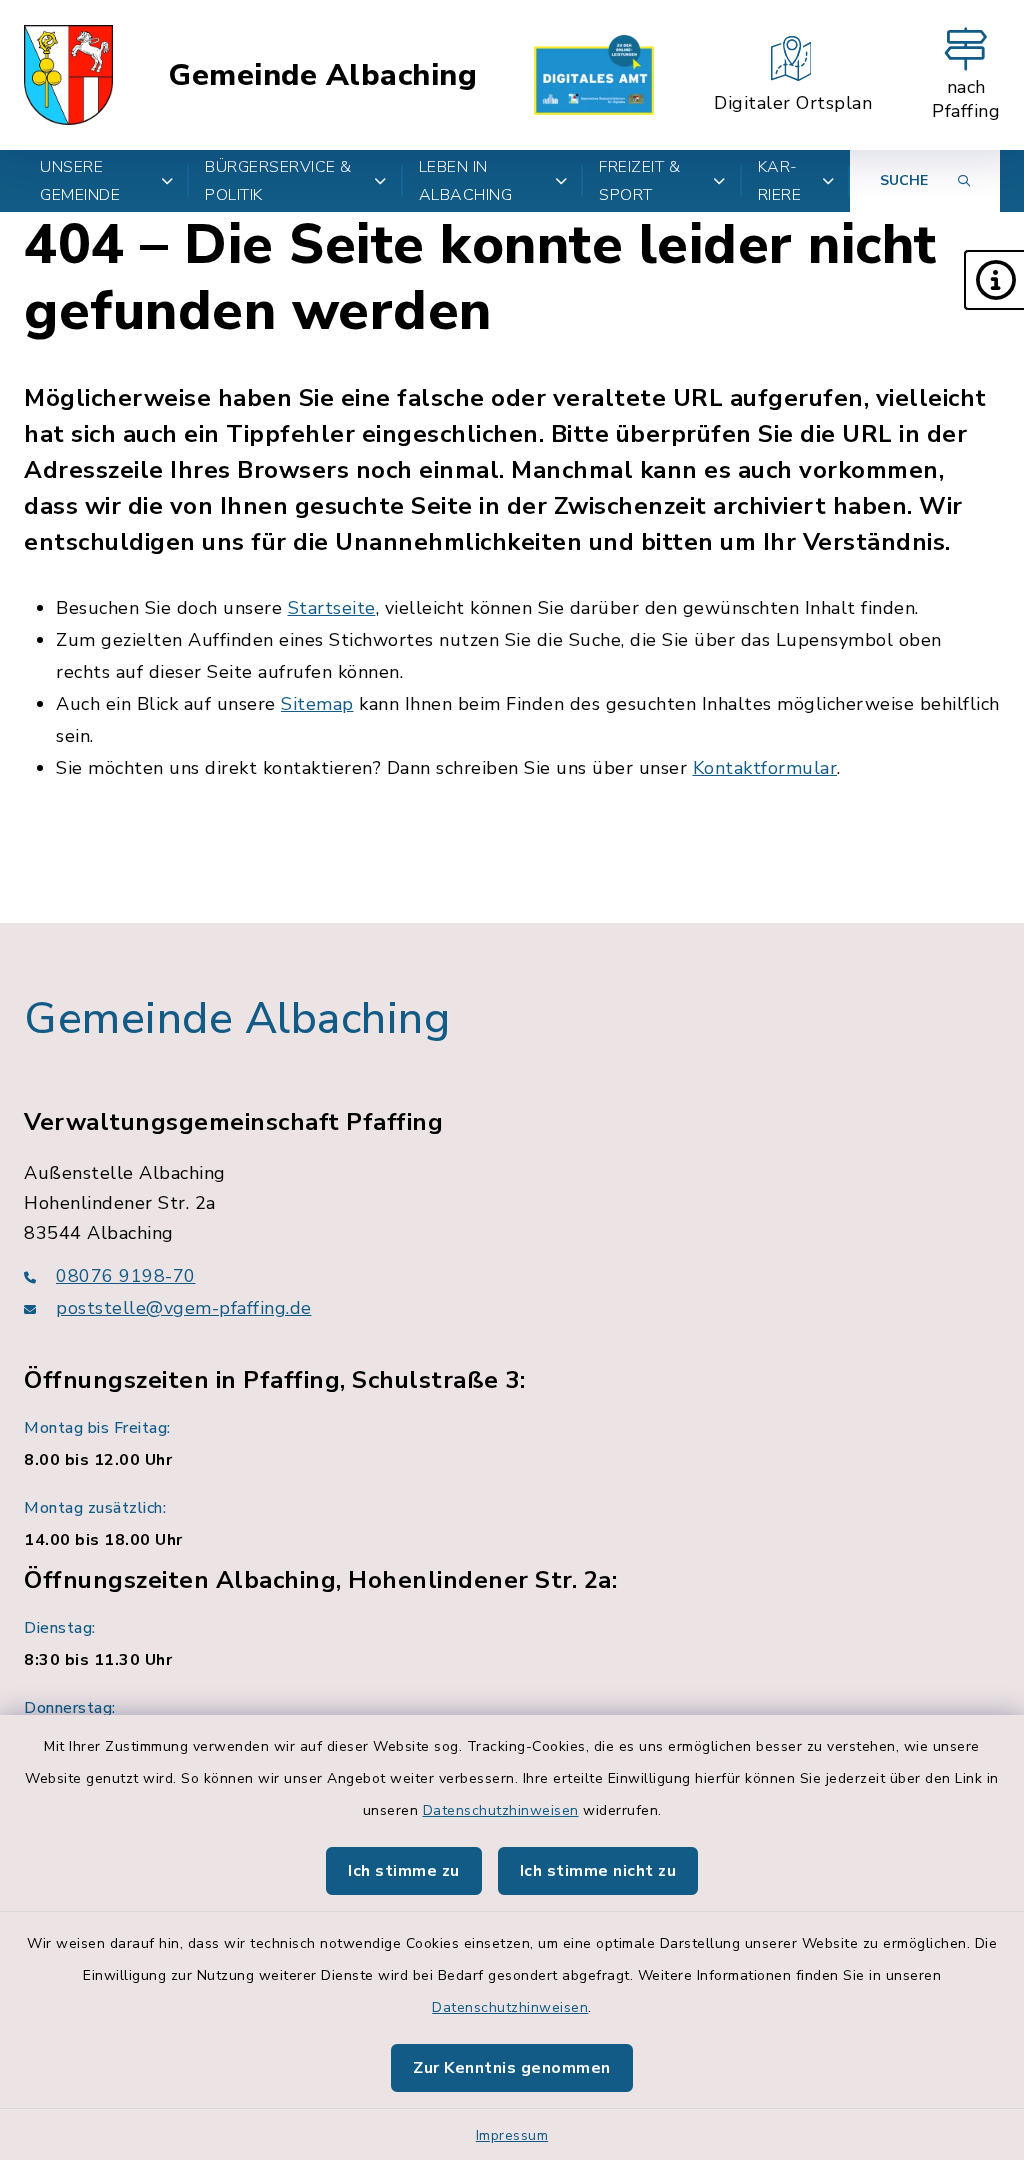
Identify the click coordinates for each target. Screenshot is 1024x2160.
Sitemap (317, 704)
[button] (994, 280)
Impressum (512, 2135)
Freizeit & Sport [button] (639, 181)
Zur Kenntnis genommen (512, 2068)
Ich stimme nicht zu (598, 1871)
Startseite (332, 608)
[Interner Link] (594, 75)
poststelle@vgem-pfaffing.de (184, 1308)
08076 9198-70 (126, 1276)
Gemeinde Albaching (322, 75)
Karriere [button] (780, 181)
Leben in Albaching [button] (466, 181)
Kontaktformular (765, 768)
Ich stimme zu (404, 1871)
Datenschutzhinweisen (501, 1810)
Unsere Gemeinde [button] (80, 181)
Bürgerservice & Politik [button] (278, 181)
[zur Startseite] (68, 75)
